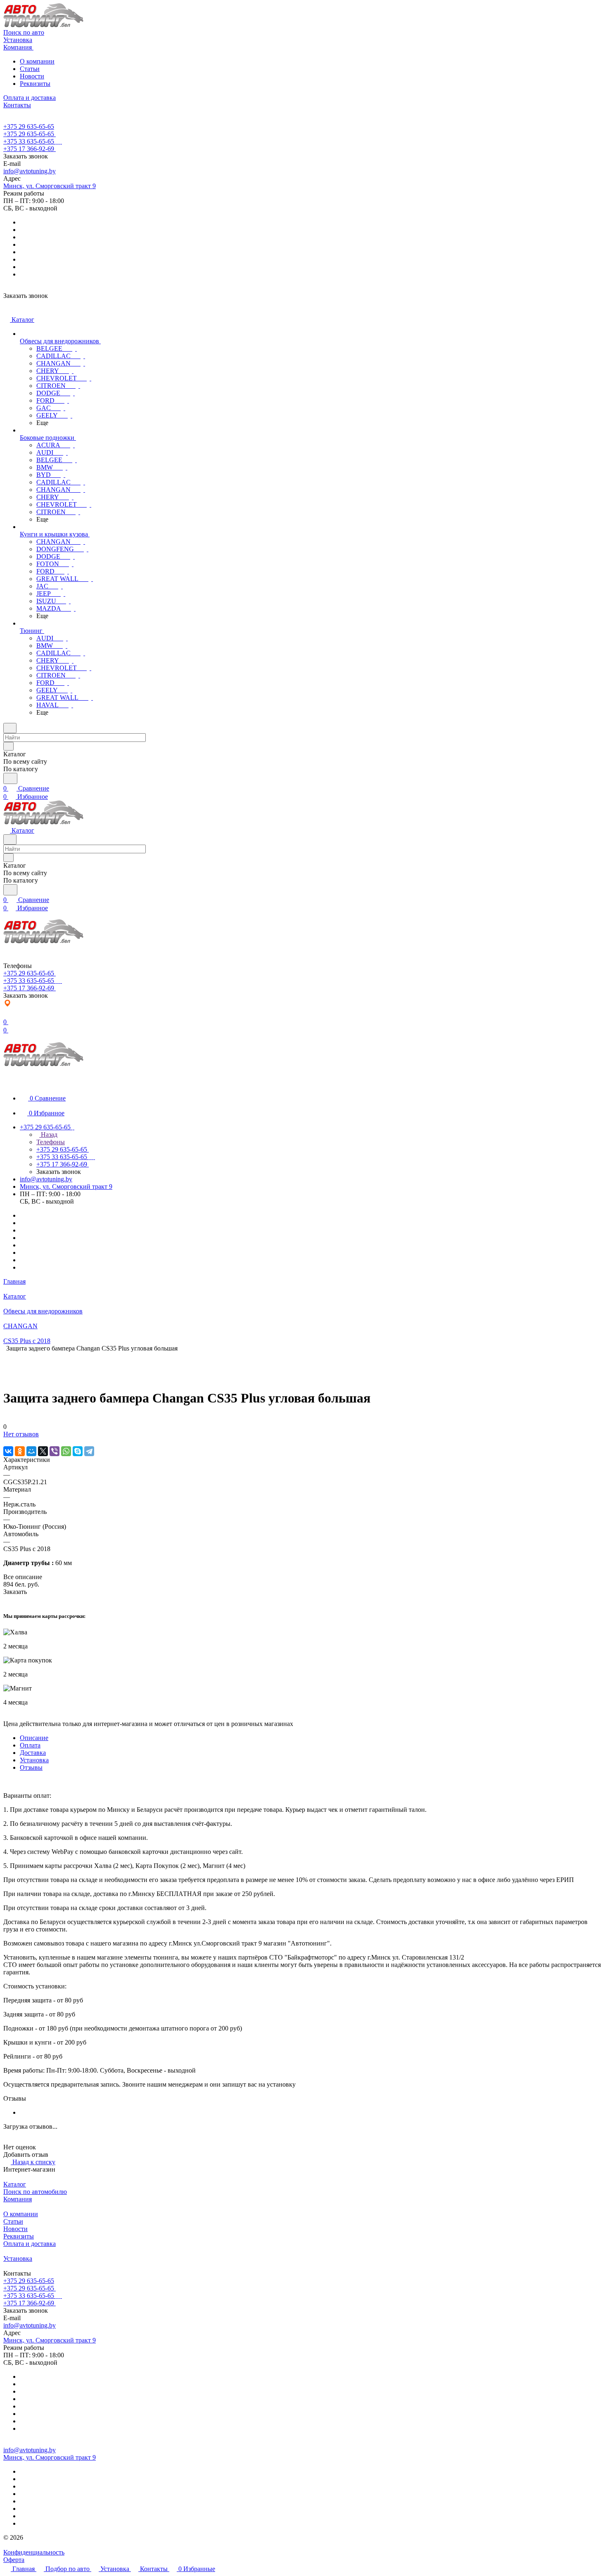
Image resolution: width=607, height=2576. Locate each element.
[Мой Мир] (31, 1451)
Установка (34, 1760)
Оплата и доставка (30, 2244)
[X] (43, 1451)
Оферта (14, 2560)
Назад (48, 1135)
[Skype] (78, 1451)
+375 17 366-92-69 (29, 149)
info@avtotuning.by (30, 171)
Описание (34, 1738)
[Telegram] (89, 1451)
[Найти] (10, 778)
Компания (18, 2199)
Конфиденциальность (34, 2552)
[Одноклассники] (20, 1451)
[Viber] (55, 1451)
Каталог (15, 2184)
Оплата (30, 1745)
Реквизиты (35, 84)
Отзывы (31, 1767)
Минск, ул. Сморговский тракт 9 (50, 186)
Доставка (33, 1753)
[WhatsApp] (66, 1451)
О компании (37, 61)
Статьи (30, 69)
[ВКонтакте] (8, 1451)
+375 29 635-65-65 (29, 126)
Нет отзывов (21, 1434)
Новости (32, 76)
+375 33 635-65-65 (29, 141)
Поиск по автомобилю (35, 2192)
